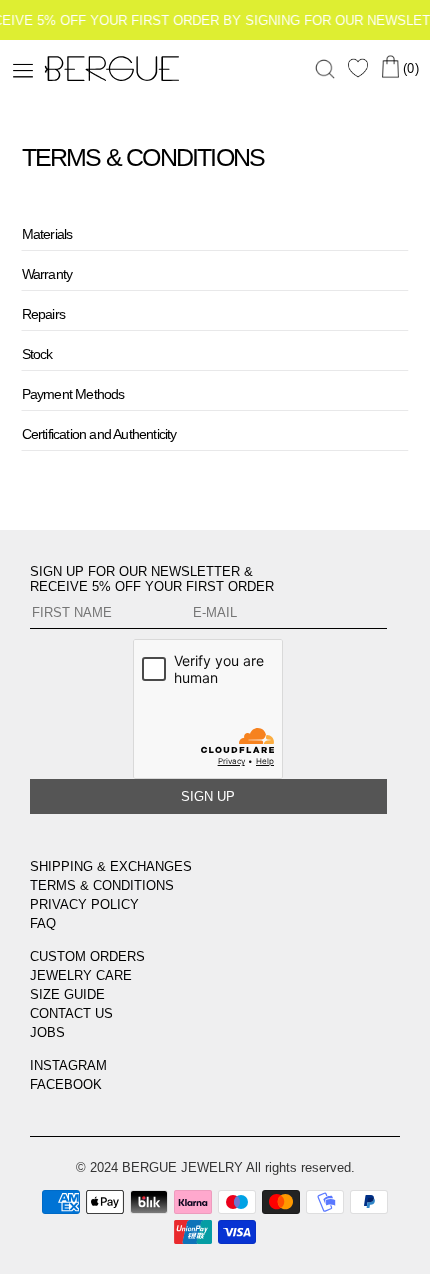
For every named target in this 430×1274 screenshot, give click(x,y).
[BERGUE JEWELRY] (35, 70)
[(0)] (390, 66)
